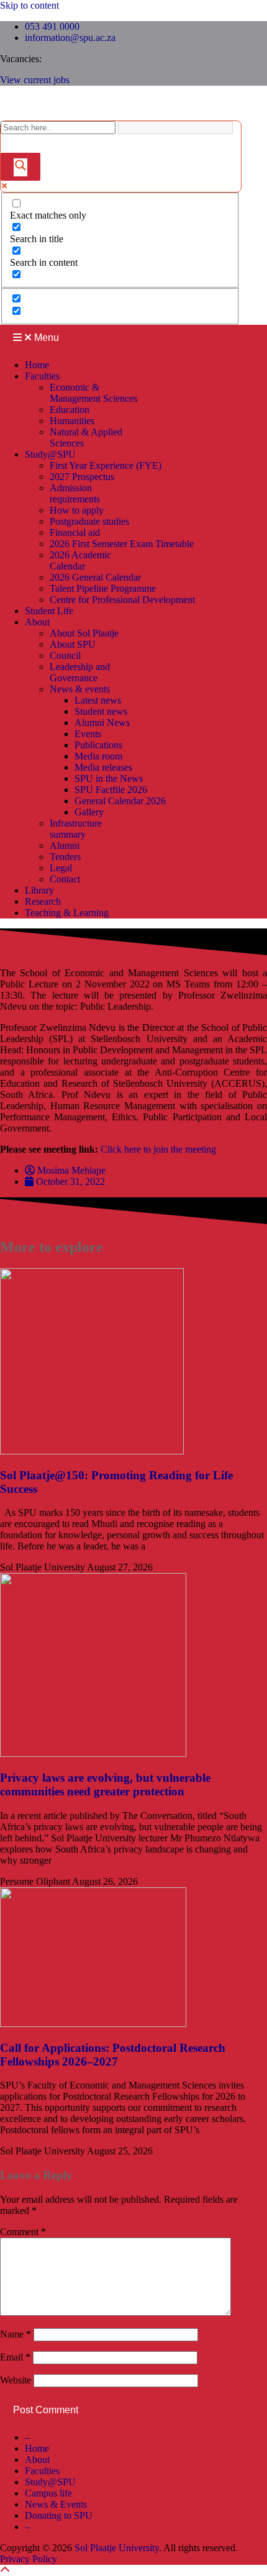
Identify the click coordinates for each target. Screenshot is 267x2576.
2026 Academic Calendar (80, 560)
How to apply (77, 510)
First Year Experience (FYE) (106, 465)
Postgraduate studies (89, 521)
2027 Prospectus (82, 477)
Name (16, 2334)
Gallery (89, 812)
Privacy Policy (29, 2559)
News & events (80, 689)
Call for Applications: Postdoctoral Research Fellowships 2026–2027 (113, 2055)
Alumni (65, 846)
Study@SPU (50, 454)
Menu (45, 338)
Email (15, 2357)
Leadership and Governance (80, 672)
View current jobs (35, 80)
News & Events (56, 2504)
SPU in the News (109, 778)
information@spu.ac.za (70, 38)
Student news (101, 711)
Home (37, 365)
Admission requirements (75, 493)
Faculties (42, 376)
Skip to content (29, 5)
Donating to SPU (59, 2515)
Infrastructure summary (76, 829)
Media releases (103, 767)
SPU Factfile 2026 (111, 790)
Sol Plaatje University (117, 2548)
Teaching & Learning (67, 913)
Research (43, 901)
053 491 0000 (52, 26)
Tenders (65, 857)
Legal (61, 868)
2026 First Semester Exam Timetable (122, 544)
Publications (98, 745)
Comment (23, 2232)
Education (70, 410)
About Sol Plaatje (84, 633)
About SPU (73, 644)
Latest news (98, 700)
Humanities (72, 421)
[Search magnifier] (20, 167)
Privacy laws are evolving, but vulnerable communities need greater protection (105, 1785)
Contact (65, 879)
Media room (98, 756)
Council (65, 655)
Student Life (49, 611)
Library (39, 890)
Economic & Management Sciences (93, 393)
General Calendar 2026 (120, 801)
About (37, 622)
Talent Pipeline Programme (103, 588)
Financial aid (75, 533)
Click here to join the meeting (158, 1149)
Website (16, 2380)
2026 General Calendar (95, 577)
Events (88, 734)
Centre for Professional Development (122, 600)
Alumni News (102, 723)
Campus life (48, 2493)
